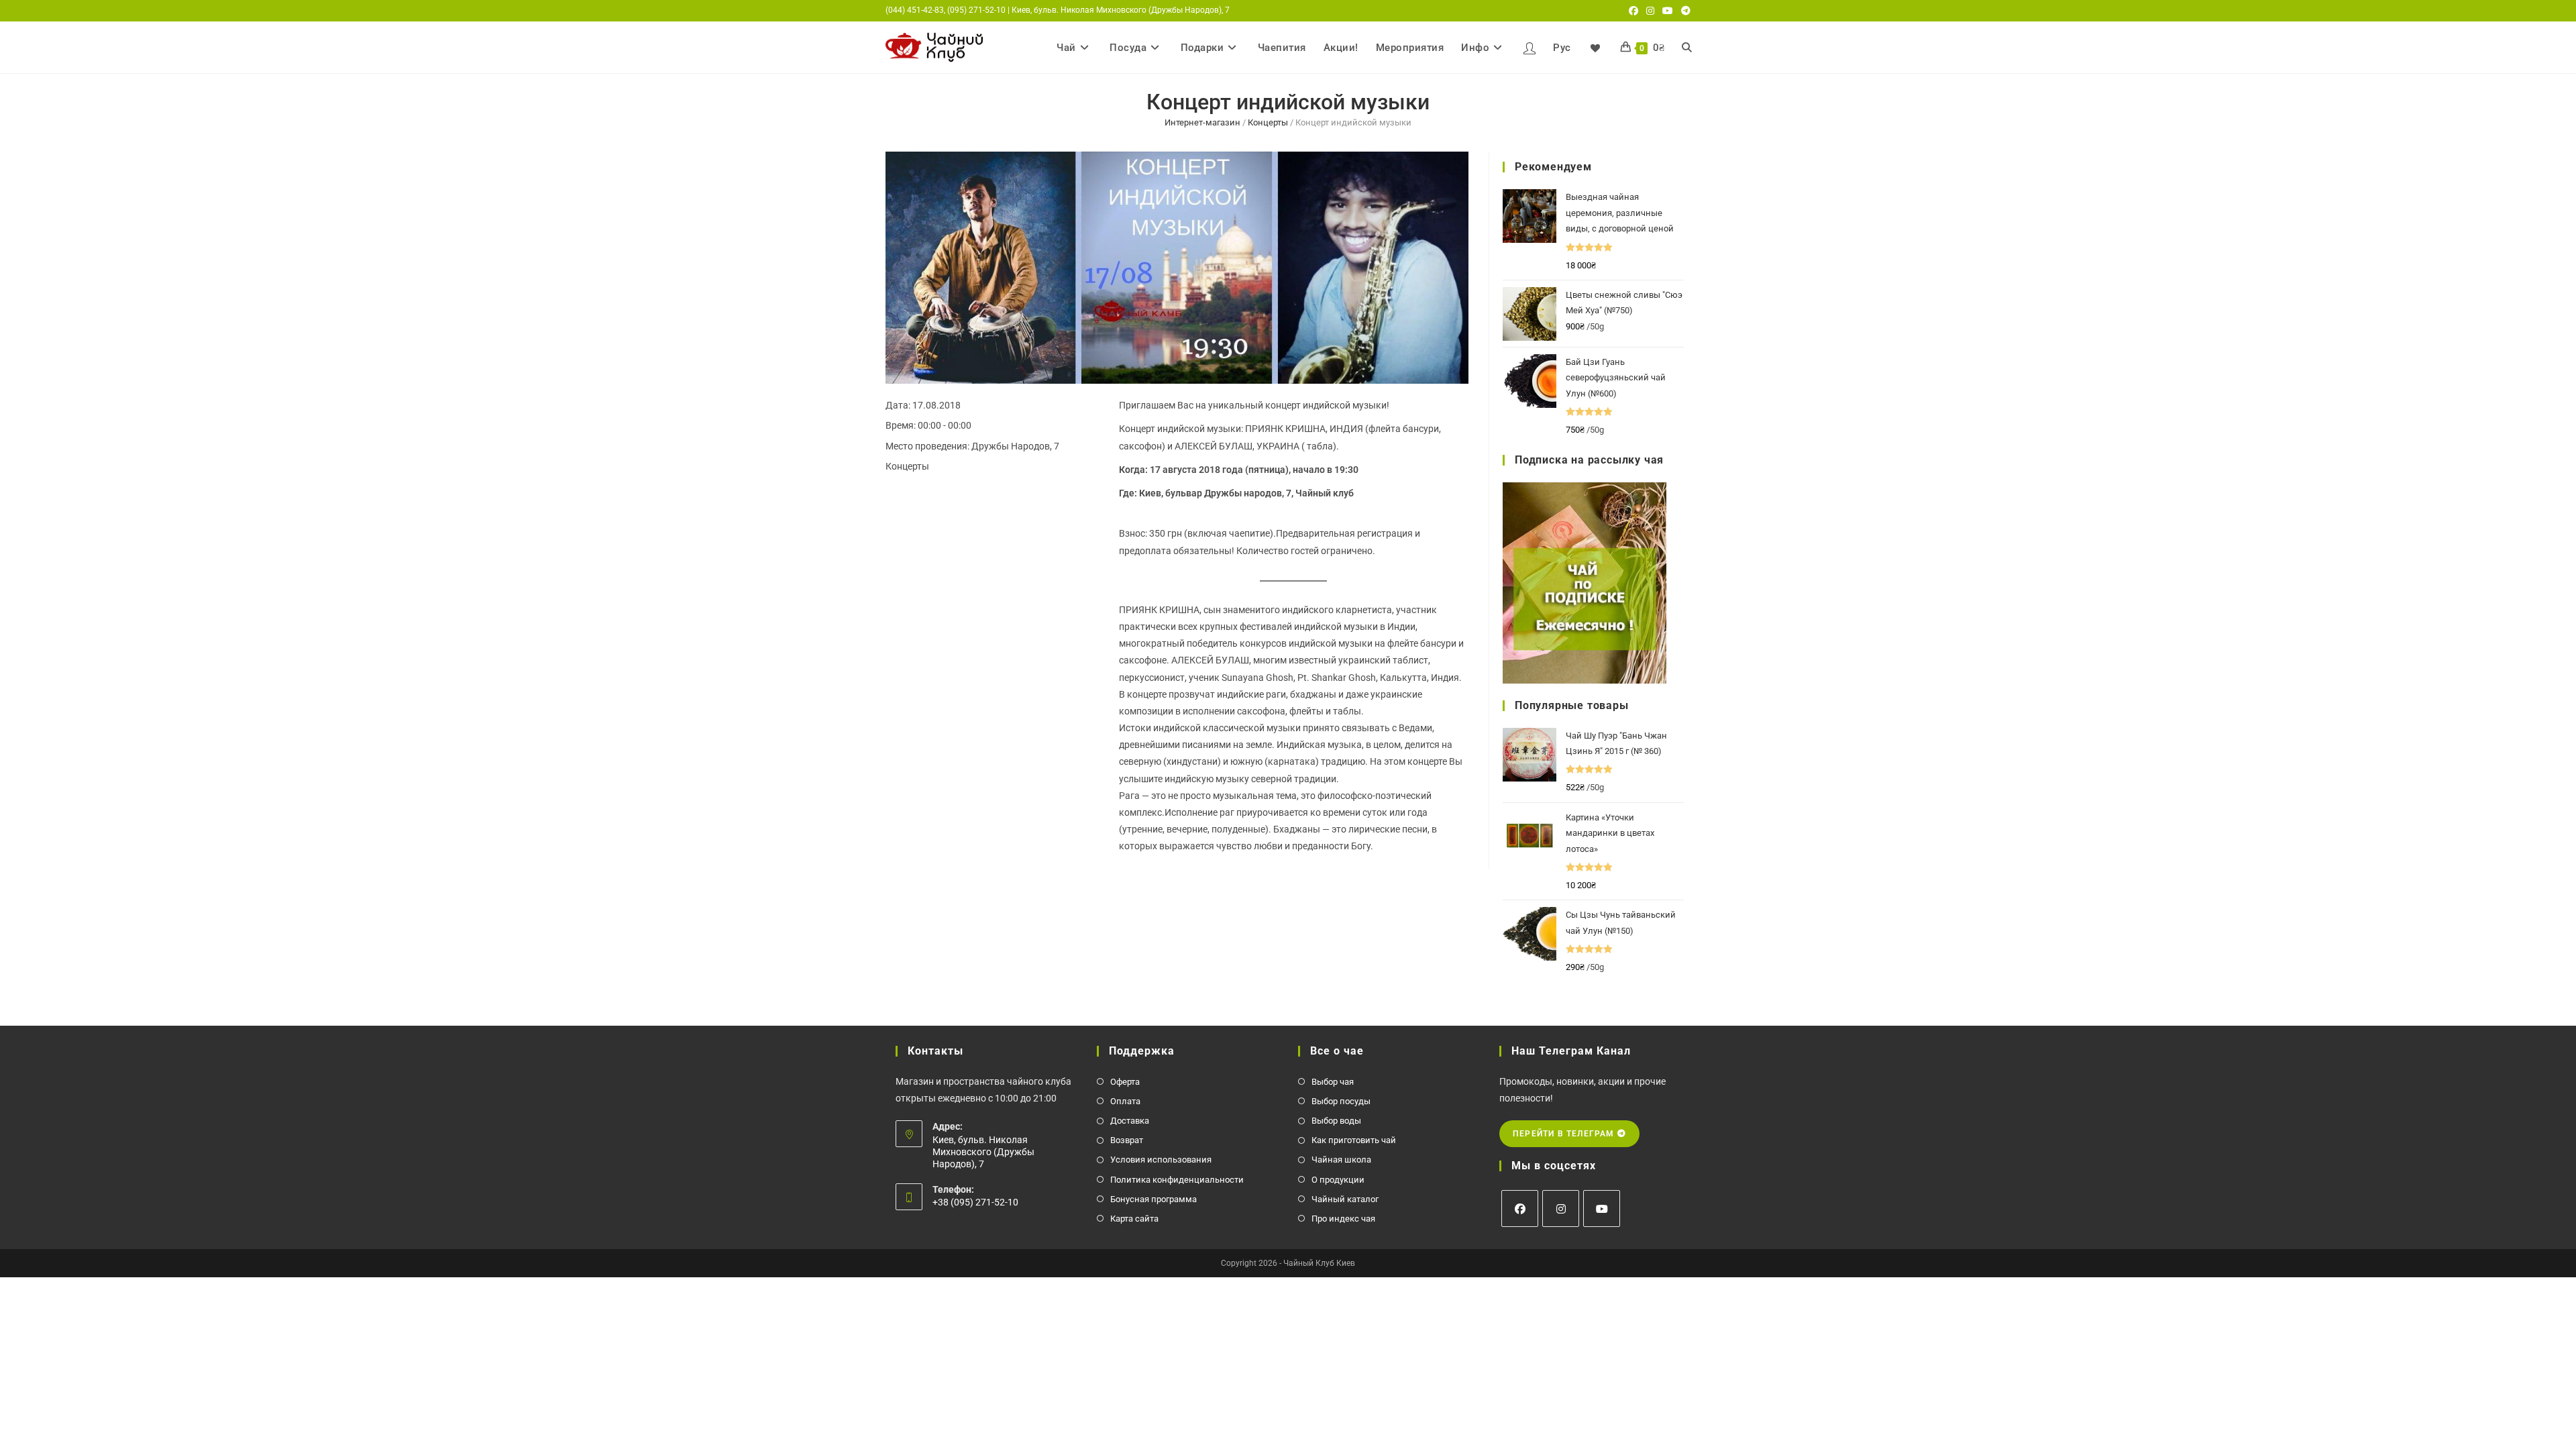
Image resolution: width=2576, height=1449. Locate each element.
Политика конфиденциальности (1177, 1180)
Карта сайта (1134, 1219)
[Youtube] (1602, 1209)
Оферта (1125, 1082)
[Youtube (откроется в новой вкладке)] (1668, 11)
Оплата (1125, 1101)
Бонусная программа (1153, 1199)
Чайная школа (1341, 1160)
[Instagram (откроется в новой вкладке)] (1650, 11)
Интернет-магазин (1202, 122)
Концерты (1268, 122)
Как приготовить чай (1354, 1140)
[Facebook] (1520, 1209)
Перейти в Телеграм (1565, 1134)
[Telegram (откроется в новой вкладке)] (1684, 11)
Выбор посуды (1341, 1101)
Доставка (1130, 1121)
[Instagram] (1561, 1209)
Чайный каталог (1345, 1199)
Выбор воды (1336, 1121)
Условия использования (1161, 1160)
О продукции (1338, 1180)
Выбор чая (1333, 1082)
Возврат (1127, 1140)
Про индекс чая (1343, 1219)
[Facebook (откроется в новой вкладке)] (1633, 11)
